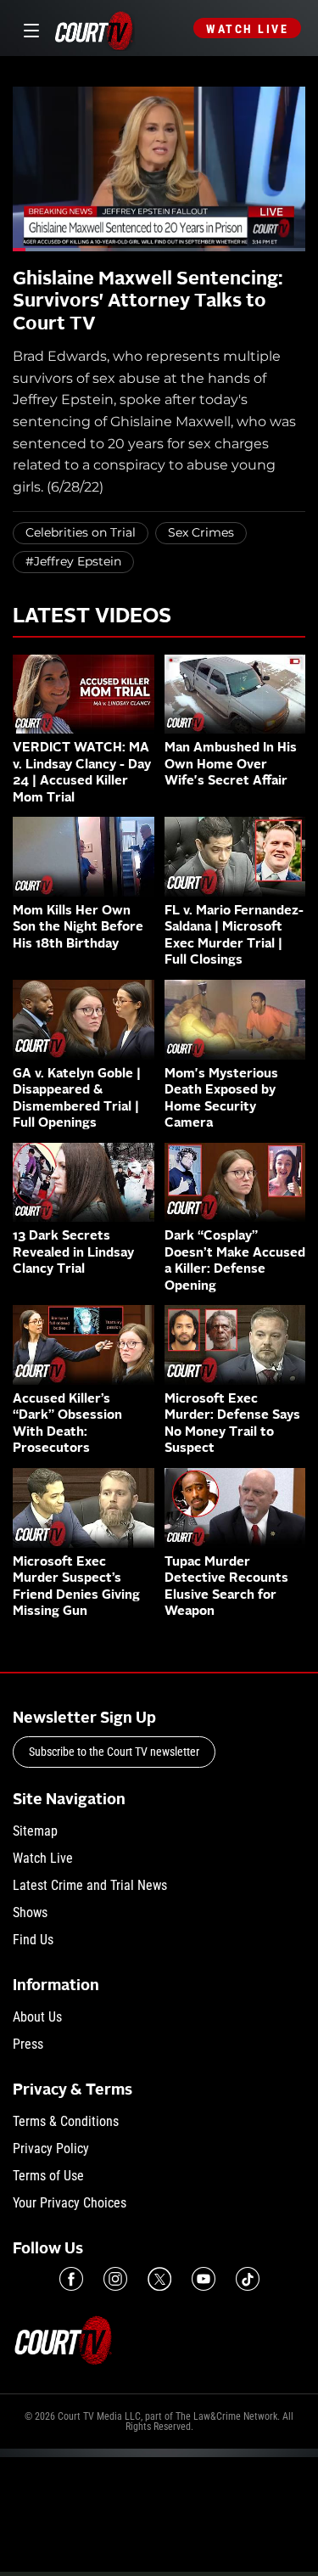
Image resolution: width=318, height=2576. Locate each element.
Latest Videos (92, 617)
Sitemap (35, 1831)
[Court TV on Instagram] (115, 2279)
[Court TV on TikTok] (248, 2279)
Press (28, 2044)
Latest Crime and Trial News (90, 1885)
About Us (37, 2017)
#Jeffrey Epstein (73, 561)
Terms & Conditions (66, 2121)
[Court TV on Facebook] (71, 2279)
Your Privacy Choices (70, 2203)
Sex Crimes (201, 532)
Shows (30, 1912)
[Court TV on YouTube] (204, 2279)
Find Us (33, 1940)
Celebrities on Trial (81, 532)
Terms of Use (48, 2176)
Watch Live (247, 29)
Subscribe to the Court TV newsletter (114, 1752)
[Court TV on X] (159, 2279)
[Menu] (28, 28)
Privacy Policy (51, 2149)
